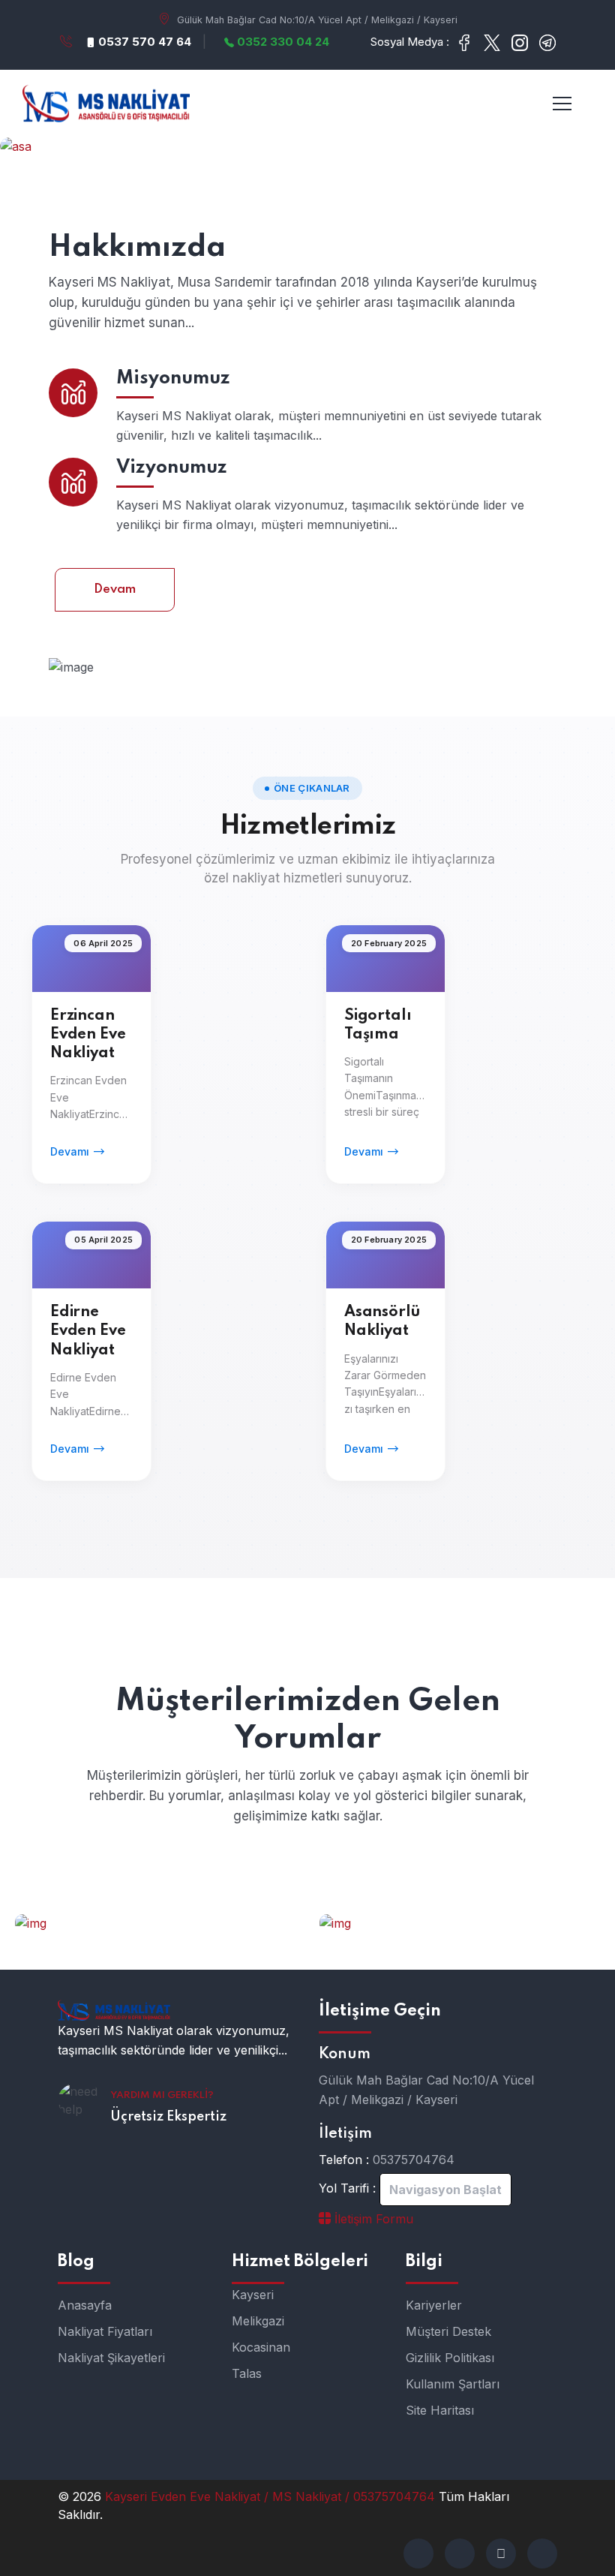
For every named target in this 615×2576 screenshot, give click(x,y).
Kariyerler (434, 2305)
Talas (247, 2373)
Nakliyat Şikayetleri (111, 2358)
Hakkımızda (137, 248)
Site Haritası (440, 2410)
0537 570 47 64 (143, 42)
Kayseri (253, 2295)
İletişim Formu (372, 2219)
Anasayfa (85, 2305)
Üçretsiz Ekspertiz (168, 2117)
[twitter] (460, 2553)
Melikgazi (258, 2321)
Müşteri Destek (448, 2331)
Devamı (70, 1151)
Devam (115, 589)
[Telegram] (501, 2553)
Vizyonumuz (172, 468)
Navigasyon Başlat (445, 2190)
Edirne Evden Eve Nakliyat (88, 1331)
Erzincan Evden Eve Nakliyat (88, 1035)
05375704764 (414, 2160)
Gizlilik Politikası (450, 2358)
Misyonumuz (173, 379)
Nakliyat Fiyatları (105, 2331)
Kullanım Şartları (453, 2384)
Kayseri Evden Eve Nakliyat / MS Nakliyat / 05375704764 (272, 2496)
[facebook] (418, 2553)
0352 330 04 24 (282, 42)
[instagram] (542, 2553)
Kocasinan (261, 2347)
